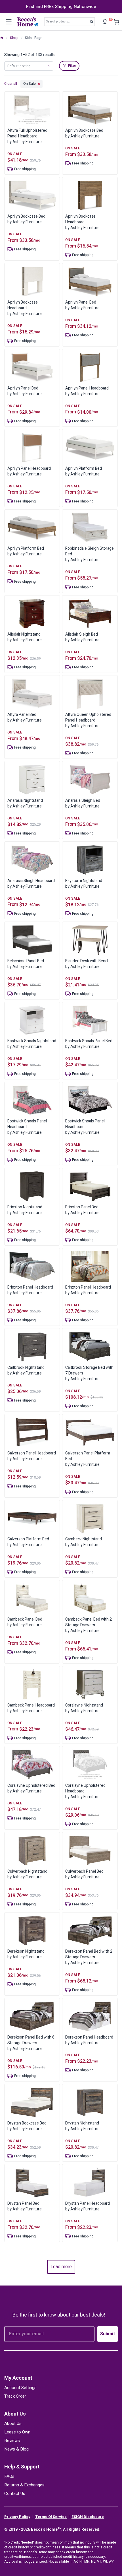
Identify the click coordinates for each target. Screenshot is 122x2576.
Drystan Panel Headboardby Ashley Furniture (88, 2206)
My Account (18, 2378)
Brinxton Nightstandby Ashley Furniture (25, 1210)
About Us (15, 2414)
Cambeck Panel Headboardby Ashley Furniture (31, 1708)
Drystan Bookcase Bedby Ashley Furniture (27, 2126)
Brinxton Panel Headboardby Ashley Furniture (30, 1290)
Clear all (11, 84)
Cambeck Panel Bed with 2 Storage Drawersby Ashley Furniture (89, 1625)
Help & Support (22, 2467)
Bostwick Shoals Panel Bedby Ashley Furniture (89, 1044)
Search (93, 23)
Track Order (15, 2396)
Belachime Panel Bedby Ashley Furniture (26, 964)
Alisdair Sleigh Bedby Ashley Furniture (82, 637)
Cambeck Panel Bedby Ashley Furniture (25, 1622)
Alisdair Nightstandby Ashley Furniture (25, 637)
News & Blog (16, 2449)
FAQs (9, 2476)
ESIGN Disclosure (88, 2517)
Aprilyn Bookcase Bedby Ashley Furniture (84, 133)
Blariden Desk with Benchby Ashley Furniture (87, 964)
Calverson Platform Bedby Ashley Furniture (28, 1542)
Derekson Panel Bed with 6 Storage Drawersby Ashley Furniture (31, 2043)
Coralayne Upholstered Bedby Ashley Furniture (31, 1788)
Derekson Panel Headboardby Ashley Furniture (89, 2040)
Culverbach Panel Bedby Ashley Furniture (84, 1874)
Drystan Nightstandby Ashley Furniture (82, 2126)
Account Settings (20, 2388)
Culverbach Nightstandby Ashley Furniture (27, 1874)
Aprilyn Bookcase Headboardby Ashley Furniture (82, 222)
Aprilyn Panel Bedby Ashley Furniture (82, 305)
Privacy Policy (17, 2517)
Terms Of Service (51, 2517)
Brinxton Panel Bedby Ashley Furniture (82, 1210)
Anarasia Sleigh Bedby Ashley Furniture (83, 803)
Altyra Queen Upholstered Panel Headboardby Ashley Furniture (88, 720)
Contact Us (15, 2493)
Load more (61, 2267)
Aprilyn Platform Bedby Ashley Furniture (84, 471)
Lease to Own (17, 2432)
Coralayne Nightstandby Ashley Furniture (84, 1708)
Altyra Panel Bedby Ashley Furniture (25, 717)
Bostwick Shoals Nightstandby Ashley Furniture (32, 1044)
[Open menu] (9, 22)
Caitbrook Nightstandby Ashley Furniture (26, 1370)
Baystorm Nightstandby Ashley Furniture (84, 884)
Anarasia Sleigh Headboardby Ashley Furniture (31, 884)
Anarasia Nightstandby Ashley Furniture (25, 803)
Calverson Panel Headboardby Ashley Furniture (32, 1456)
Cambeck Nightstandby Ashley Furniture (84, 1542)
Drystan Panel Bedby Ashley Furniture (25, 2206)
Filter (72, 66)
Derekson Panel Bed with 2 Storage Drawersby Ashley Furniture (89, 1957)
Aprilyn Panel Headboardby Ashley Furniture (87, 391)
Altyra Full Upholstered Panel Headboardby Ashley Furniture (27, 136)
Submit (108, 2334)
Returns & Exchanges (24, 2485)
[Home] (2, 38)
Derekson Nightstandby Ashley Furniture (26, 1954)
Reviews (12, 2441)
